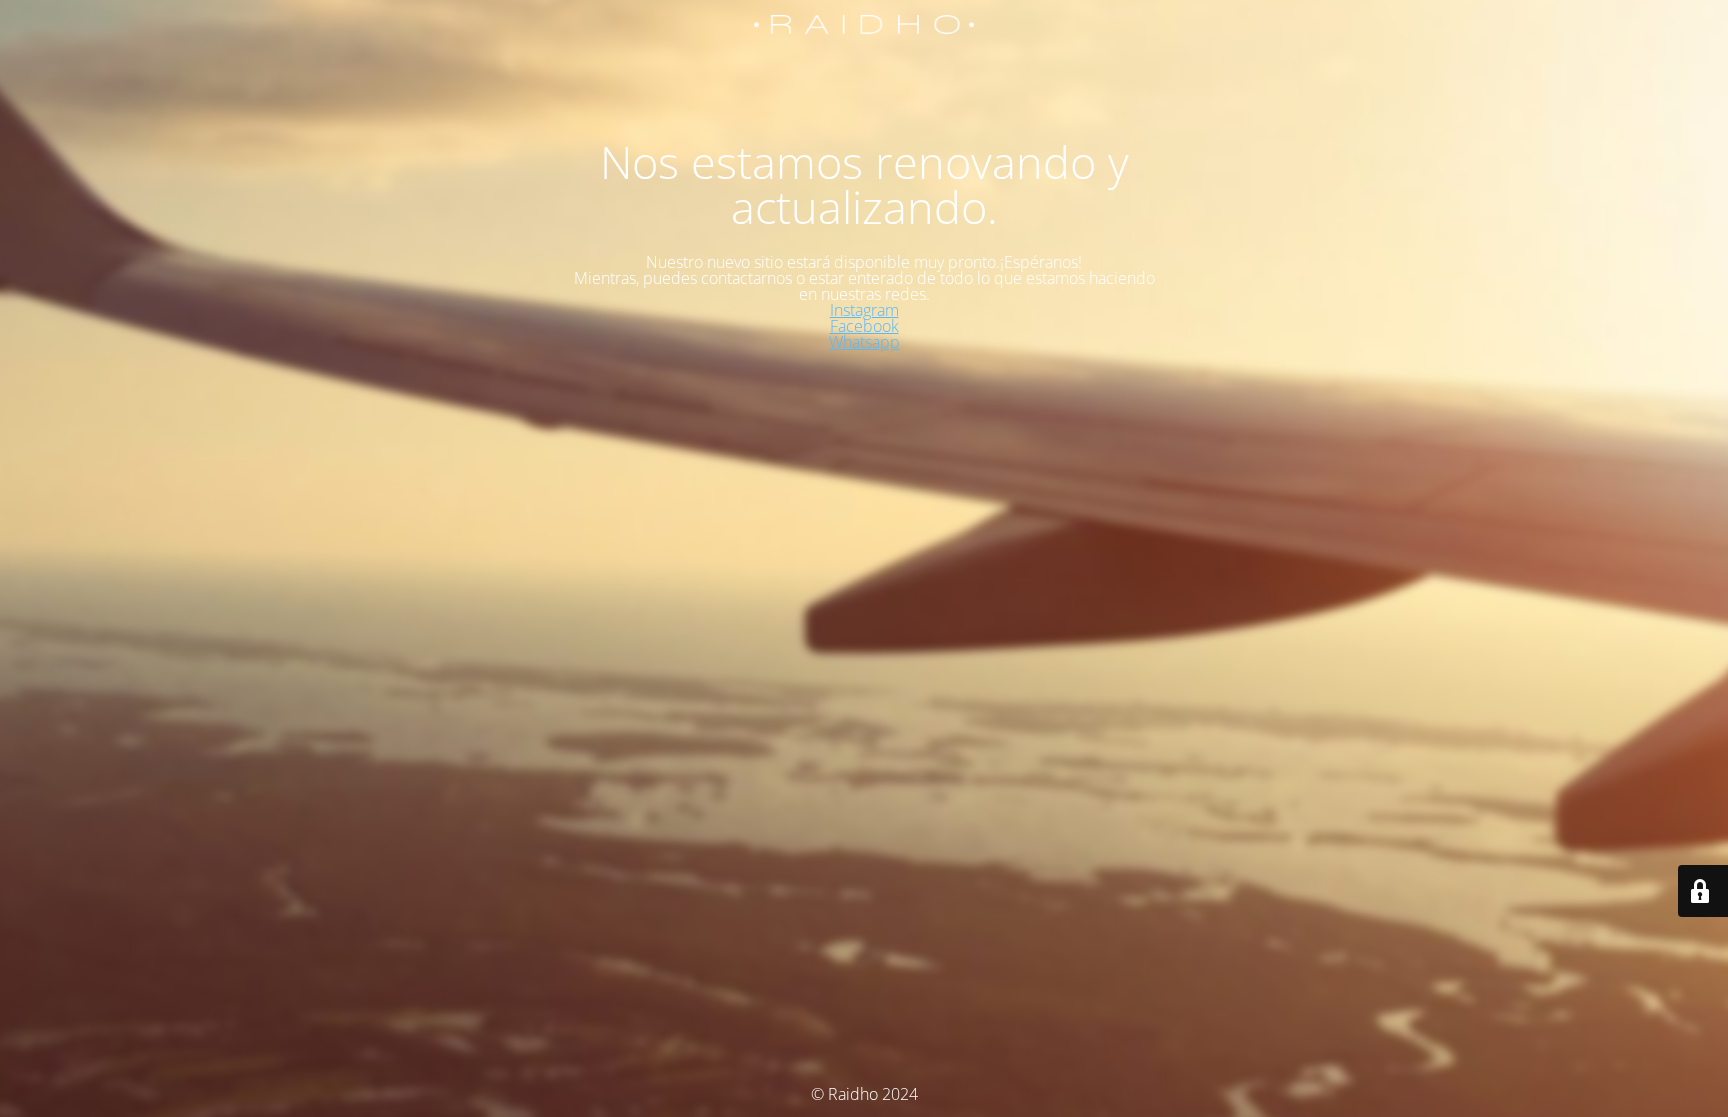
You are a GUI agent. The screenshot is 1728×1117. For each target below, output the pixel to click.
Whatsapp (864, 342)
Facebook (864, 326)
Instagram (864, 310)
